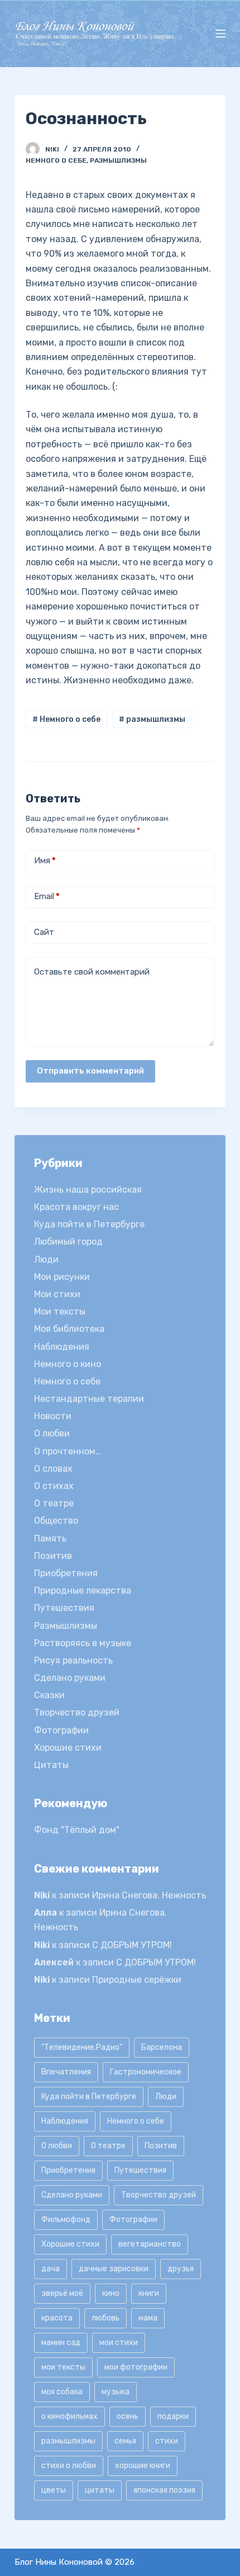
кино (111, 2293)
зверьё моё (62, 2293)
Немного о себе (56, 160)
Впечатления (66, 2072)
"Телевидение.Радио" (82, 2047)
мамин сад (61, 2343)
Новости (53, 1416)
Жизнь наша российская (88, 1190)
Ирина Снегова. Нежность (149, 1895)
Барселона (162, 2047)
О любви (52, 1433)
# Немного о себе (66, 719)
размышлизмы (68, 2441)
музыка (116, 2392)
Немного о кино (68, 1364)
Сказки (49, 1695)
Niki (42, 1895)
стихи (167, 2441)
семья (125, 2441)
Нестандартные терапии (89, 1399)
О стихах (54, 1486)
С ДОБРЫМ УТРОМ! (132, 1945)
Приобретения (66, 1573)
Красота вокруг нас (76, 1207)
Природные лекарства (83, 1590)
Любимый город (68, 1242)
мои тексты (63, 2367)
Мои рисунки (62, 1277)
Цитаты (51, 1765)
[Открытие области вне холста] (220, 34)
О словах (53, 1469)
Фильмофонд (66, 2220)
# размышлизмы (152, 719)
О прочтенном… (68, 1451)
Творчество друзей (77, 1712)
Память (50, 1538)
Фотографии (61, 1730)
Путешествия (64, 1608)
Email (47, 896)
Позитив (53, 1556)
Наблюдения (62, 1347)
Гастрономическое (146, 2072)
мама (148, 2318)
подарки (173, 2416)
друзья (181, 2269)
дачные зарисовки (114, 2269)
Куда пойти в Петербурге (89, 1224)
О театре (54, 1503)
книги (149, 2293)
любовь (105, 2318)
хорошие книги (143, 2466)
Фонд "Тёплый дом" (77, 1830)
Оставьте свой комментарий (92, 972)
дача (51, 2269)
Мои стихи (57, 1294)
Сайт (44, 932)
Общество (56, 1521)
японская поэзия (164, 2490)
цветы (54, 2490)
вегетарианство (150, 2244)
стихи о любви (69, 2466)
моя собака (62, 2392)
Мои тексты (60, 1311)
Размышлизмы (118, 160)
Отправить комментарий (90, 1071)
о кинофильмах (69, 2416)
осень (128, 2416)
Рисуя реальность (73, 1660)
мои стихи (119, 2343)
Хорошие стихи (68, 1748)
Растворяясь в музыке (83, 1643)
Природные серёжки (137, 1980)
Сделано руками (70, 1678)
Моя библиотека (69, 1329)
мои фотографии (136, 2367)
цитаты (100, 2490)
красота (57, 2318)
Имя (45, 861)
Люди (46, 1259)
